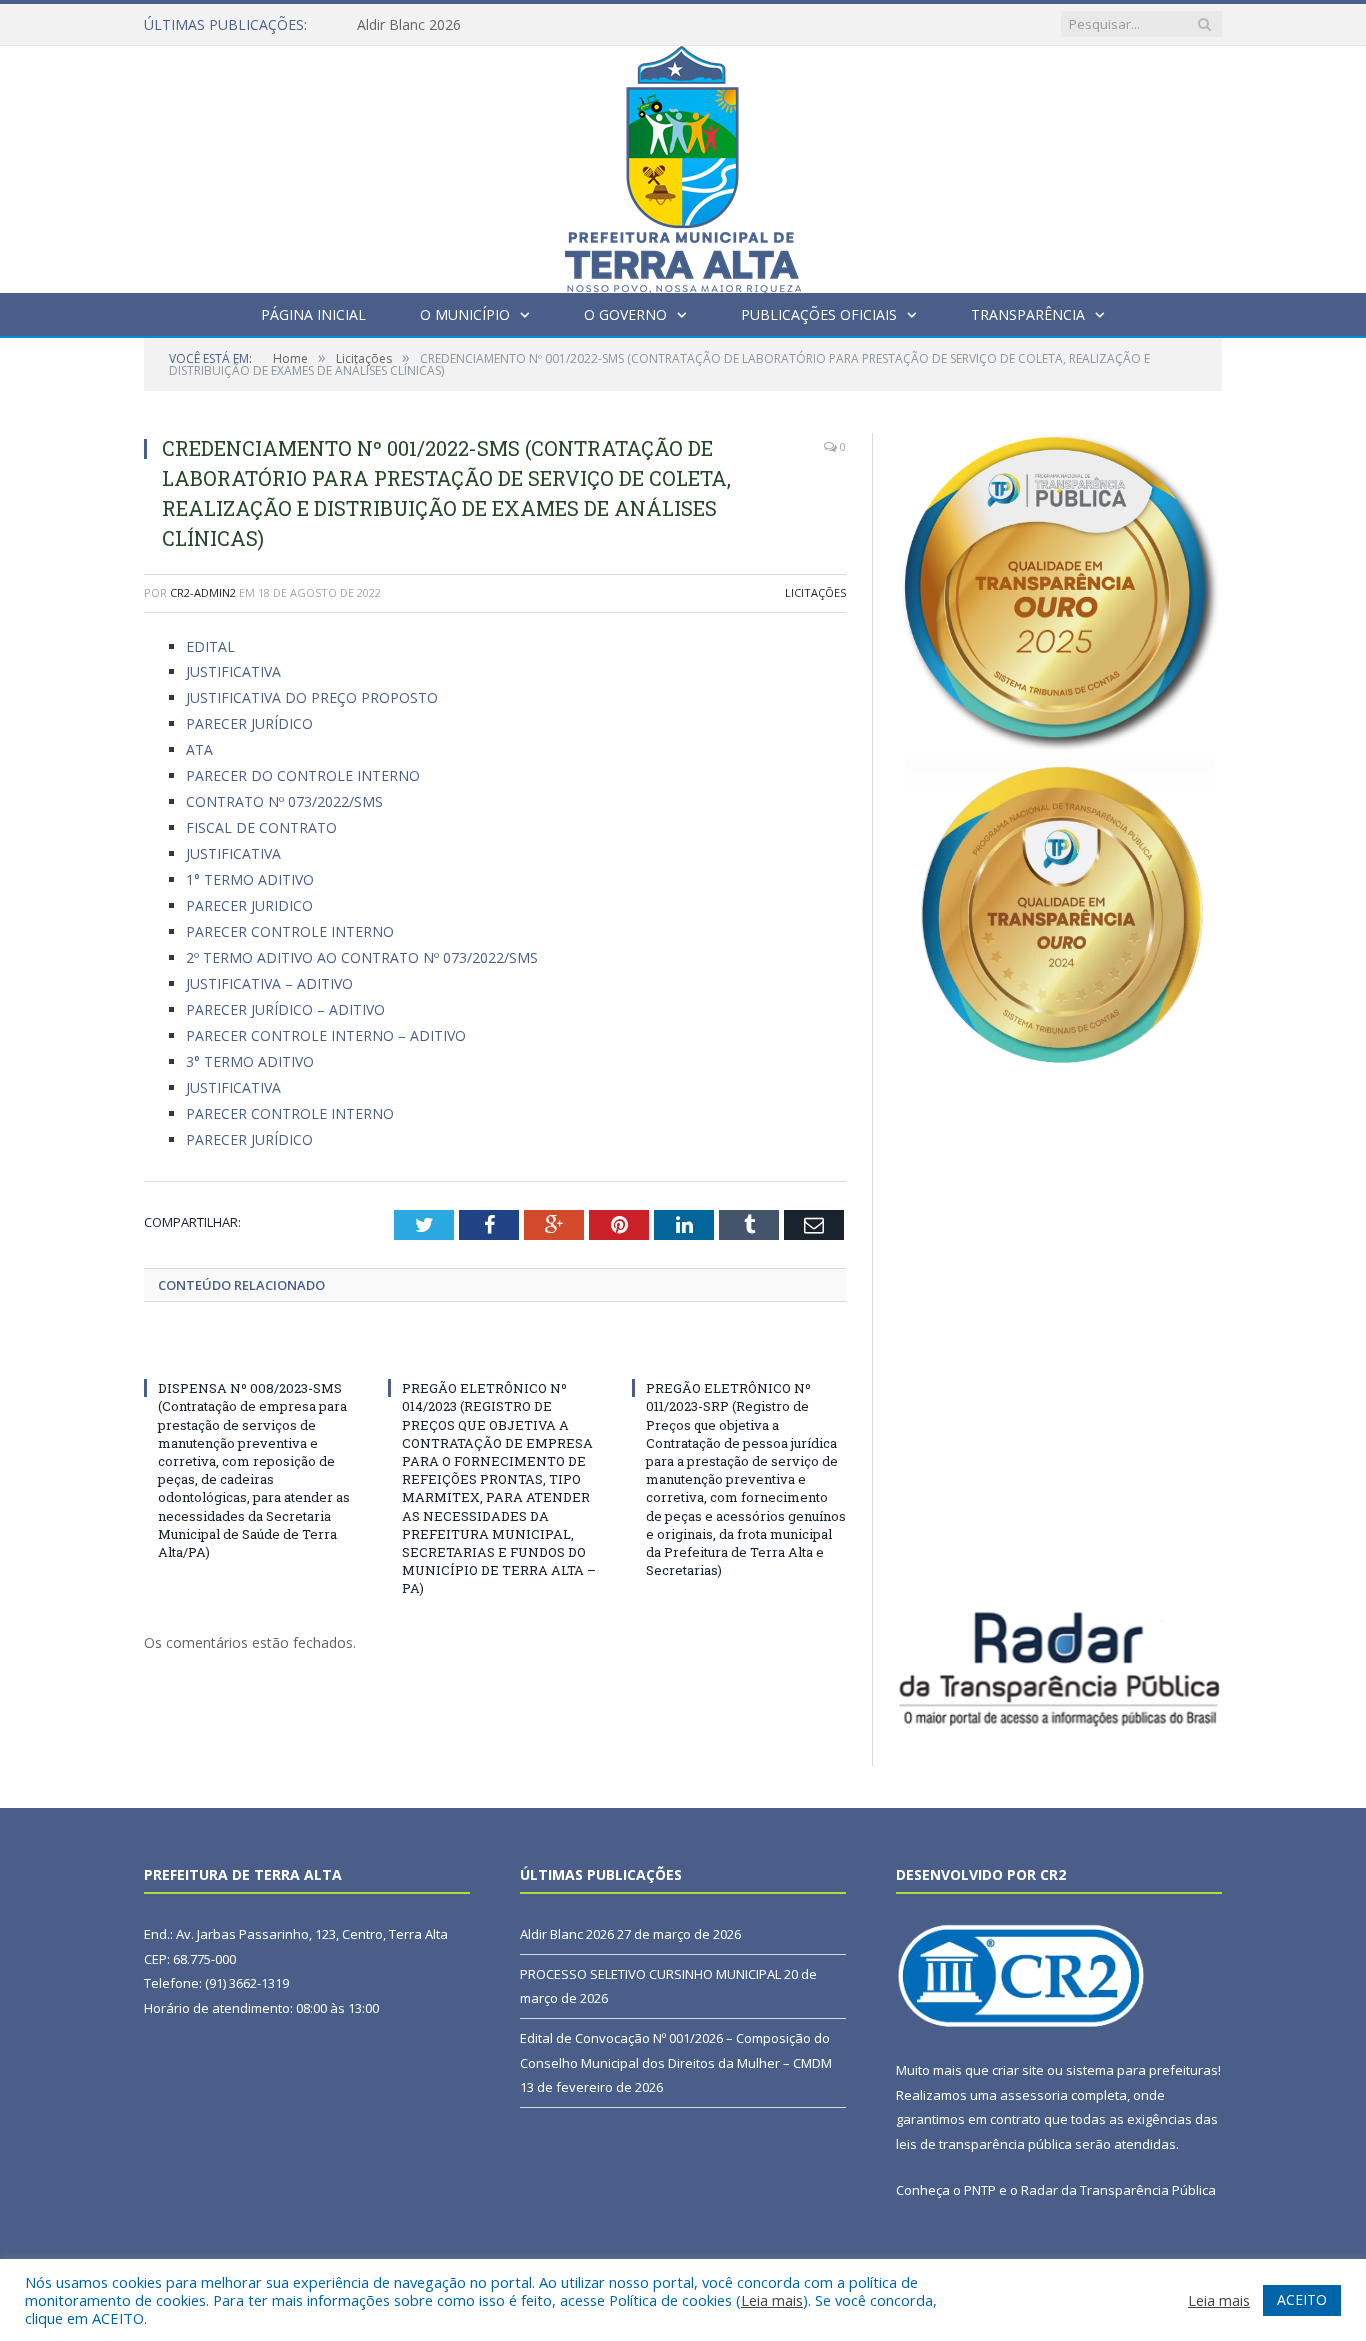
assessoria (1034, 2095)
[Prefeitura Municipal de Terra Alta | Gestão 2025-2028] (683, 164)
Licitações (815, 592)
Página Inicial (313, 314)
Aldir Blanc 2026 (409, 25)
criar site (1018, 2070)
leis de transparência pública (984, 2144)
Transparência (1028, 314)
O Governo (625, 314)
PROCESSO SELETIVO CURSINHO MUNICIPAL (650, 1974)
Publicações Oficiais (819, 314)
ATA (199, 749)
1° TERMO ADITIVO (250, 879)
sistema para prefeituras (1142, 2070)
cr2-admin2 (203, 592)
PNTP (980, 2190)
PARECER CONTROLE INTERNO (290, 931)
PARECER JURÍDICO (249, 723)
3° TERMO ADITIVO (250, 1061)
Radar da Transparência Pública (1118, 2190)
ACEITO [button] (1302, 2299)
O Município (465, 314)
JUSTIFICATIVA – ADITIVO (269, 983)
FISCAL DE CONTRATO (261, 827)
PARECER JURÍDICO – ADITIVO (285, 1009)
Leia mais (772, 2300)
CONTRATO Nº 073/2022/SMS (284, 801)
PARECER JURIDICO (249, 905)
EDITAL (210, 646)
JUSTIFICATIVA (233, 671)
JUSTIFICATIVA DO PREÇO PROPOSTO (312, 697)
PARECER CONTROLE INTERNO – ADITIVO (326, 1035)
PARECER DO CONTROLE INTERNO (303, 775)
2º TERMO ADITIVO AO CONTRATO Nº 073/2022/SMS (362, 957)
